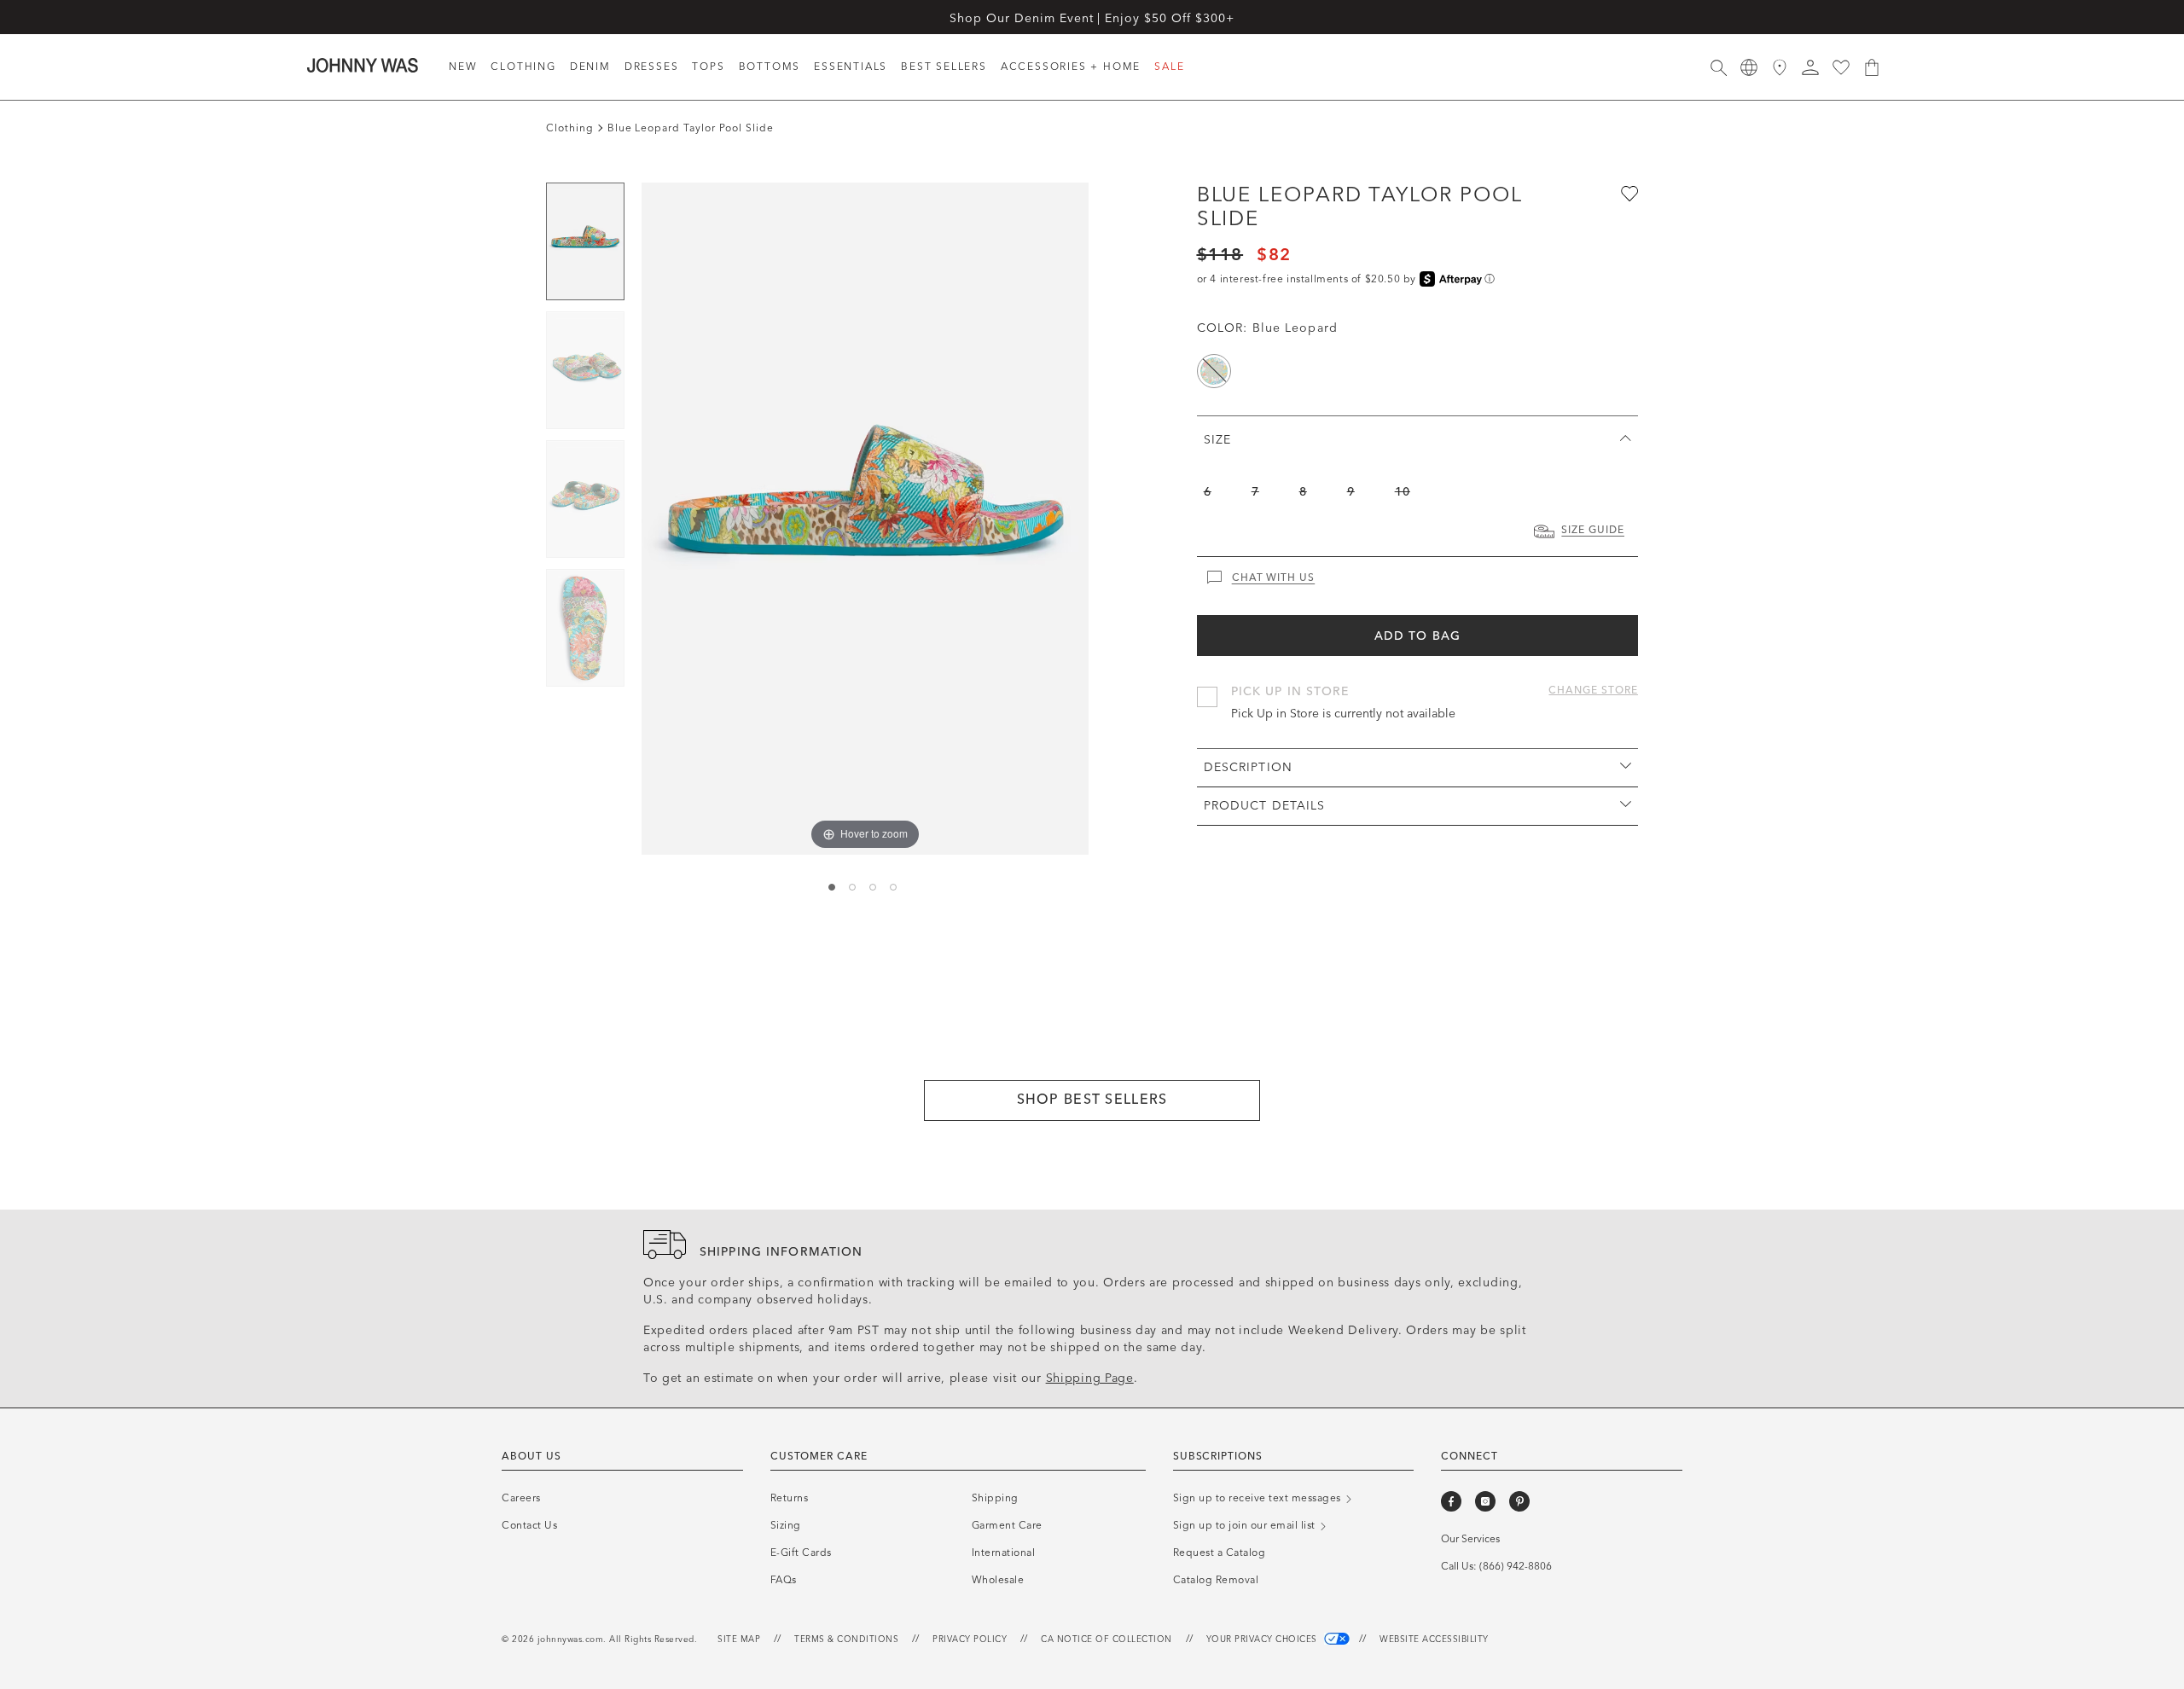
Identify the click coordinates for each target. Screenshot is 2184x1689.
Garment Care (1007, 1525)
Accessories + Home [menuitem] (1071, 67)
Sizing (786, 1525)
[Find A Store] (1780, 67)
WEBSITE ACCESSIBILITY (1434, 1640)
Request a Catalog (1220, 1553)
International (1004, 1553)
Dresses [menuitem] (652, 67)
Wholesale (998, 1580)
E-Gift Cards (801, 1553)
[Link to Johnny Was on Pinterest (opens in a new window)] (1519, 1501)
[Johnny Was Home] (363, 65)
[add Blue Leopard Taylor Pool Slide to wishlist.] (1628, 193)
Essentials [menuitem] (851, 67)
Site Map (739, 1640)
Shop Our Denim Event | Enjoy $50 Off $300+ (1092, 18)
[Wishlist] (1841, 67)
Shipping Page (1090, 1378)
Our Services (1470, 1539)
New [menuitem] (463, 67)
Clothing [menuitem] (523, 67)
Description (1248, 767)
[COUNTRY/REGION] (1749, 67)
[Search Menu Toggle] (1718, 67)
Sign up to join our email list (1246, 1525)
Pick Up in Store (1290, 691)
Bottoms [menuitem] (770, 67)
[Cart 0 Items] (1872, 67)
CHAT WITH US (1274, 578)
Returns (790, 1498)
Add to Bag (1417, 636)
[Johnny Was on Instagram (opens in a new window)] (1485, 1501)
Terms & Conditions (846, 1640)
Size (1217, 440)
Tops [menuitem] (708, 67)
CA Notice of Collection (1107, 1640)
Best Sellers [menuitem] (944, 67)
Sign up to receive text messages (1259, 1498)
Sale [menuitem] (1169, 67)
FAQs (784, 1580)
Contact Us (529, 1525)
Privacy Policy (970, 1640)
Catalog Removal (1216, 1580)
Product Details (1265, 806)
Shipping (995, 1498)
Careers (521, 1498)
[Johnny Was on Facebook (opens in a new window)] (1451, 1501)
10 (1403, 492)
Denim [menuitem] (590, 67)
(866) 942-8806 (1516, 1566)
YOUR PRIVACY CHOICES (1263, 1640)
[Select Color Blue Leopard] (1214, 371)
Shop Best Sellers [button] (1092, 1099)
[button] (1810, 67)
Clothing (570, 128)
